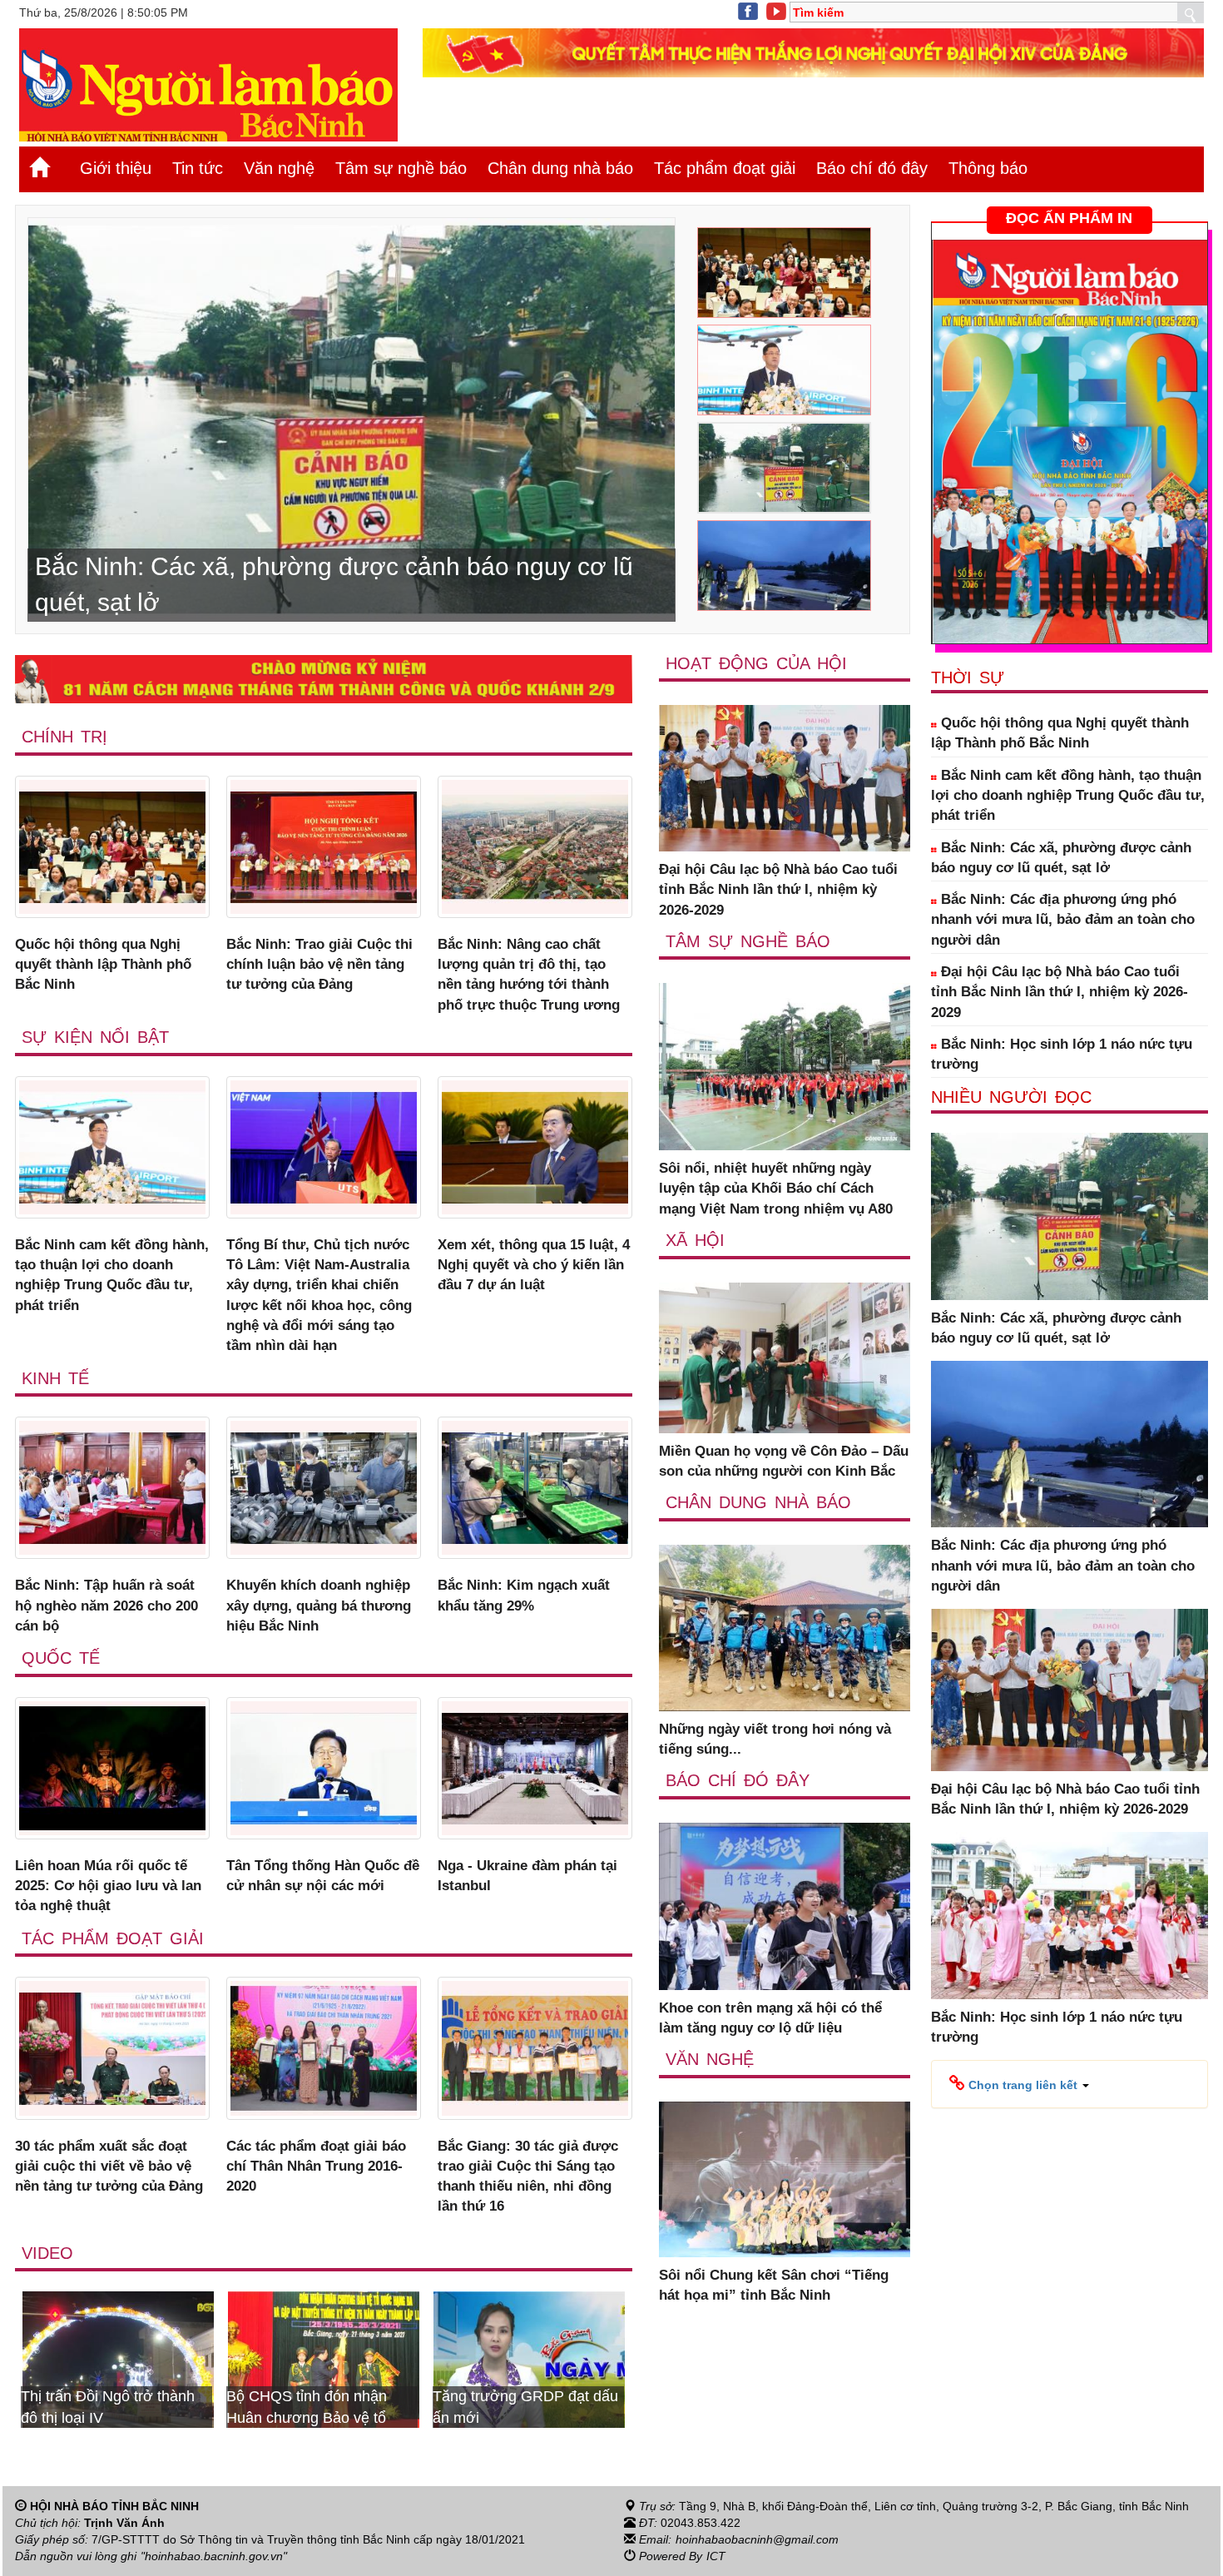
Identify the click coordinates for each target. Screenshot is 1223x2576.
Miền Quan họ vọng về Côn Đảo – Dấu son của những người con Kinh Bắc (784, 1461)
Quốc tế (61, 1658)
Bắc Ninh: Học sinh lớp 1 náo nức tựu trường (1062, 1054)
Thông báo (988, 168)
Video (47, 2253)
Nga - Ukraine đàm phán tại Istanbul (527, 1876)
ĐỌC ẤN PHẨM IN (1069, 218)
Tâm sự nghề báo (401, 168)
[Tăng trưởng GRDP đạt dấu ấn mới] (324, 2359)
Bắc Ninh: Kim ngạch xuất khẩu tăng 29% (524, 1595)
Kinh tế (55, 1378)
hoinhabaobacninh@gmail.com (757, 2539)
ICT (716, 2556)
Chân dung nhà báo (560, 168)
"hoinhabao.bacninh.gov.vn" (214, 2556)
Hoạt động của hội (756, 663)
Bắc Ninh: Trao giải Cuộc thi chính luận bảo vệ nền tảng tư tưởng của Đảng (319, 965)
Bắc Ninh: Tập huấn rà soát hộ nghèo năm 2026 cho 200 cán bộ (106, 1606)
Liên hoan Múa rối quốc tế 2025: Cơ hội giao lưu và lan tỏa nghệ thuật (108, 1886)
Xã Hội (695, 1240)
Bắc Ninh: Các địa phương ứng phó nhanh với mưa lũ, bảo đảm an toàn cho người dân (1063, 920)
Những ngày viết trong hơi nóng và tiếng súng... (775, 1739)
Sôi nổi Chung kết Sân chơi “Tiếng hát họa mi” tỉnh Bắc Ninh (774, 2285)
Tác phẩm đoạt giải (725, 168)
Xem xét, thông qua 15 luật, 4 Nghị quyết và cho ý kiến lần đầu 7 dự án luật (534, 1265)
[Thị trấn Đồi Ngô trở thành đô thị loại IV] (529, 2359)
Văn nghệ (279, 168)
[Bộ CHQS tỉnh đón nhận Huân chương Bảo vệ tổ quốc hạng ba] (118, 2359)
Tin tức (198, 168)
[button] (1019, 2084)
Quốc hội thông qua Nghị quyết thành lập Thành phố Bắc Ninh (103, 965)
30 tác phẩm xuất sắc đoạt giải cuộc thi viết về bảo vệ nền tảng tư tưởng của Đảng (109, 2167)
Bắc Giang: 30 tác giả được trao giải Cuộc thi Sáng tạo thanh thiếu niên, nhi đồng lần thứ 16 (528, 2176)
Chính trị (64, 737)
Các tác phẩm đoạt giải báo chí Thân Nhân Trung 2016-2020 (316, 2167)
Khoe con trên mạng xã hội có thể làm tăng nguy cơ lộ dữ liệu (770, 2018)
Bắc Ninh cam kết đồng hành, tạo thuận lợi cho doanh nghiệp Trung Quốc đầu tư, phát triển (112, 1275)
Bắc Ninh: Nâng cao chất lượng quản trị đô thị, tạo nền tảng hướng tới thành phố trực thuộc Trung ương (529, 975)
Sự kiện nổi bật (95, 1037)
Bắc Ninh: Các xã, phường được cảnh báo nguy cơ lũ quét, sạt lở (1061, 858)
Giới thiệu (116, 168)
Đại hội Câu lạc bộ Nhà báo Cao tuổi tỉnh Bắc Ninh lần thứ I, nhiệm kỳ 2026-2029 (778, 890)
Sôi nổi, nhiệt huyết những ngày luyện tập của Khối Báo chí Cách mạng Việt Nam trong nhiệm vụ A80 (776, 1189)
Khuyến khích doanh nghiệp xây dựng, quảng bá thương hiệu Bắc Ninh (319, 1606)
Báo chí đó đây (872, 168)
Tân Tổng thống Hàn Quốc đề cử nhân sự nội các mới (323, 1876)
